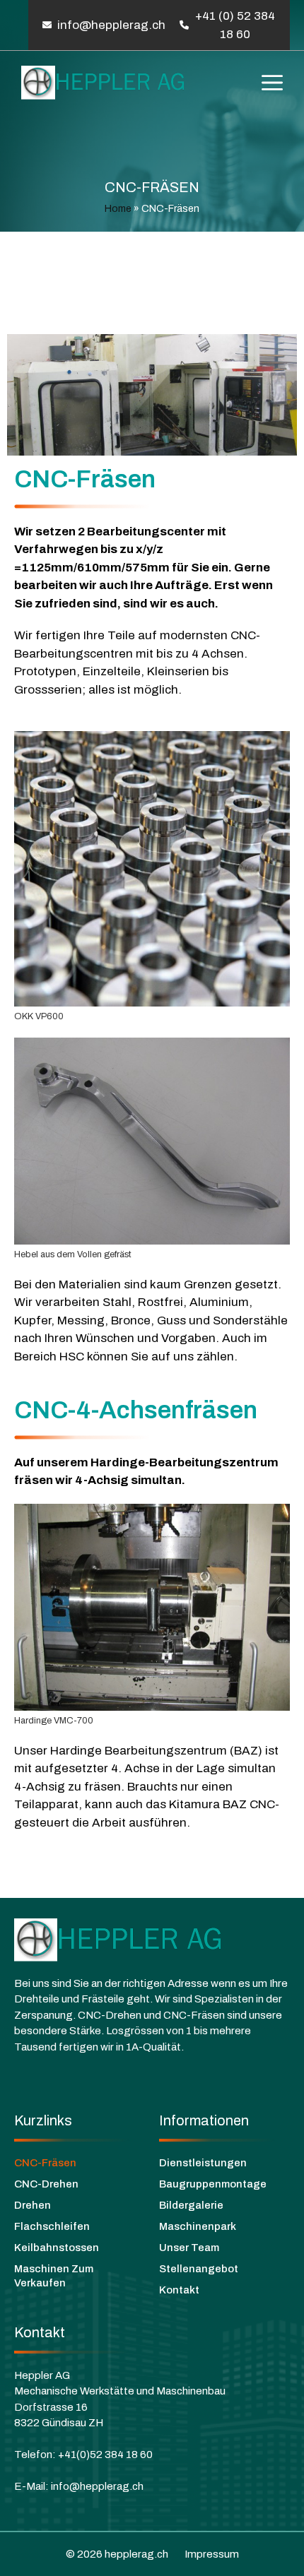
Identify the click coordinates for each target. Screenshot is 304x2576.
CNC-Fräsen (45, 2163)
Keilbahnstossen (57, 2248)
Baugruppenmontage (213, 2184)
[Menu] (272, 83)
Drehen (33, 2205)
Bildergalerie (191, 2205)
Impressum (212, 2554)
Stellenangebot (199, 2269)
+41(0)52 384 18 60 (105, 2455)
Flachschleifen (52, 2226)
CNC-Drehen (46, 2184)
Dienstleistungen (203, 2163)
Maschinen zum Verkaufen (54, 2276)
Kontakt (179, 2290)
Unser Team (189, 2248)
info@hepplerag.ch (111, 25)
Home (118, 209)
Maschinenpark (198, 2226)
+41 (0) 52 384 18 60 (235, 25)
